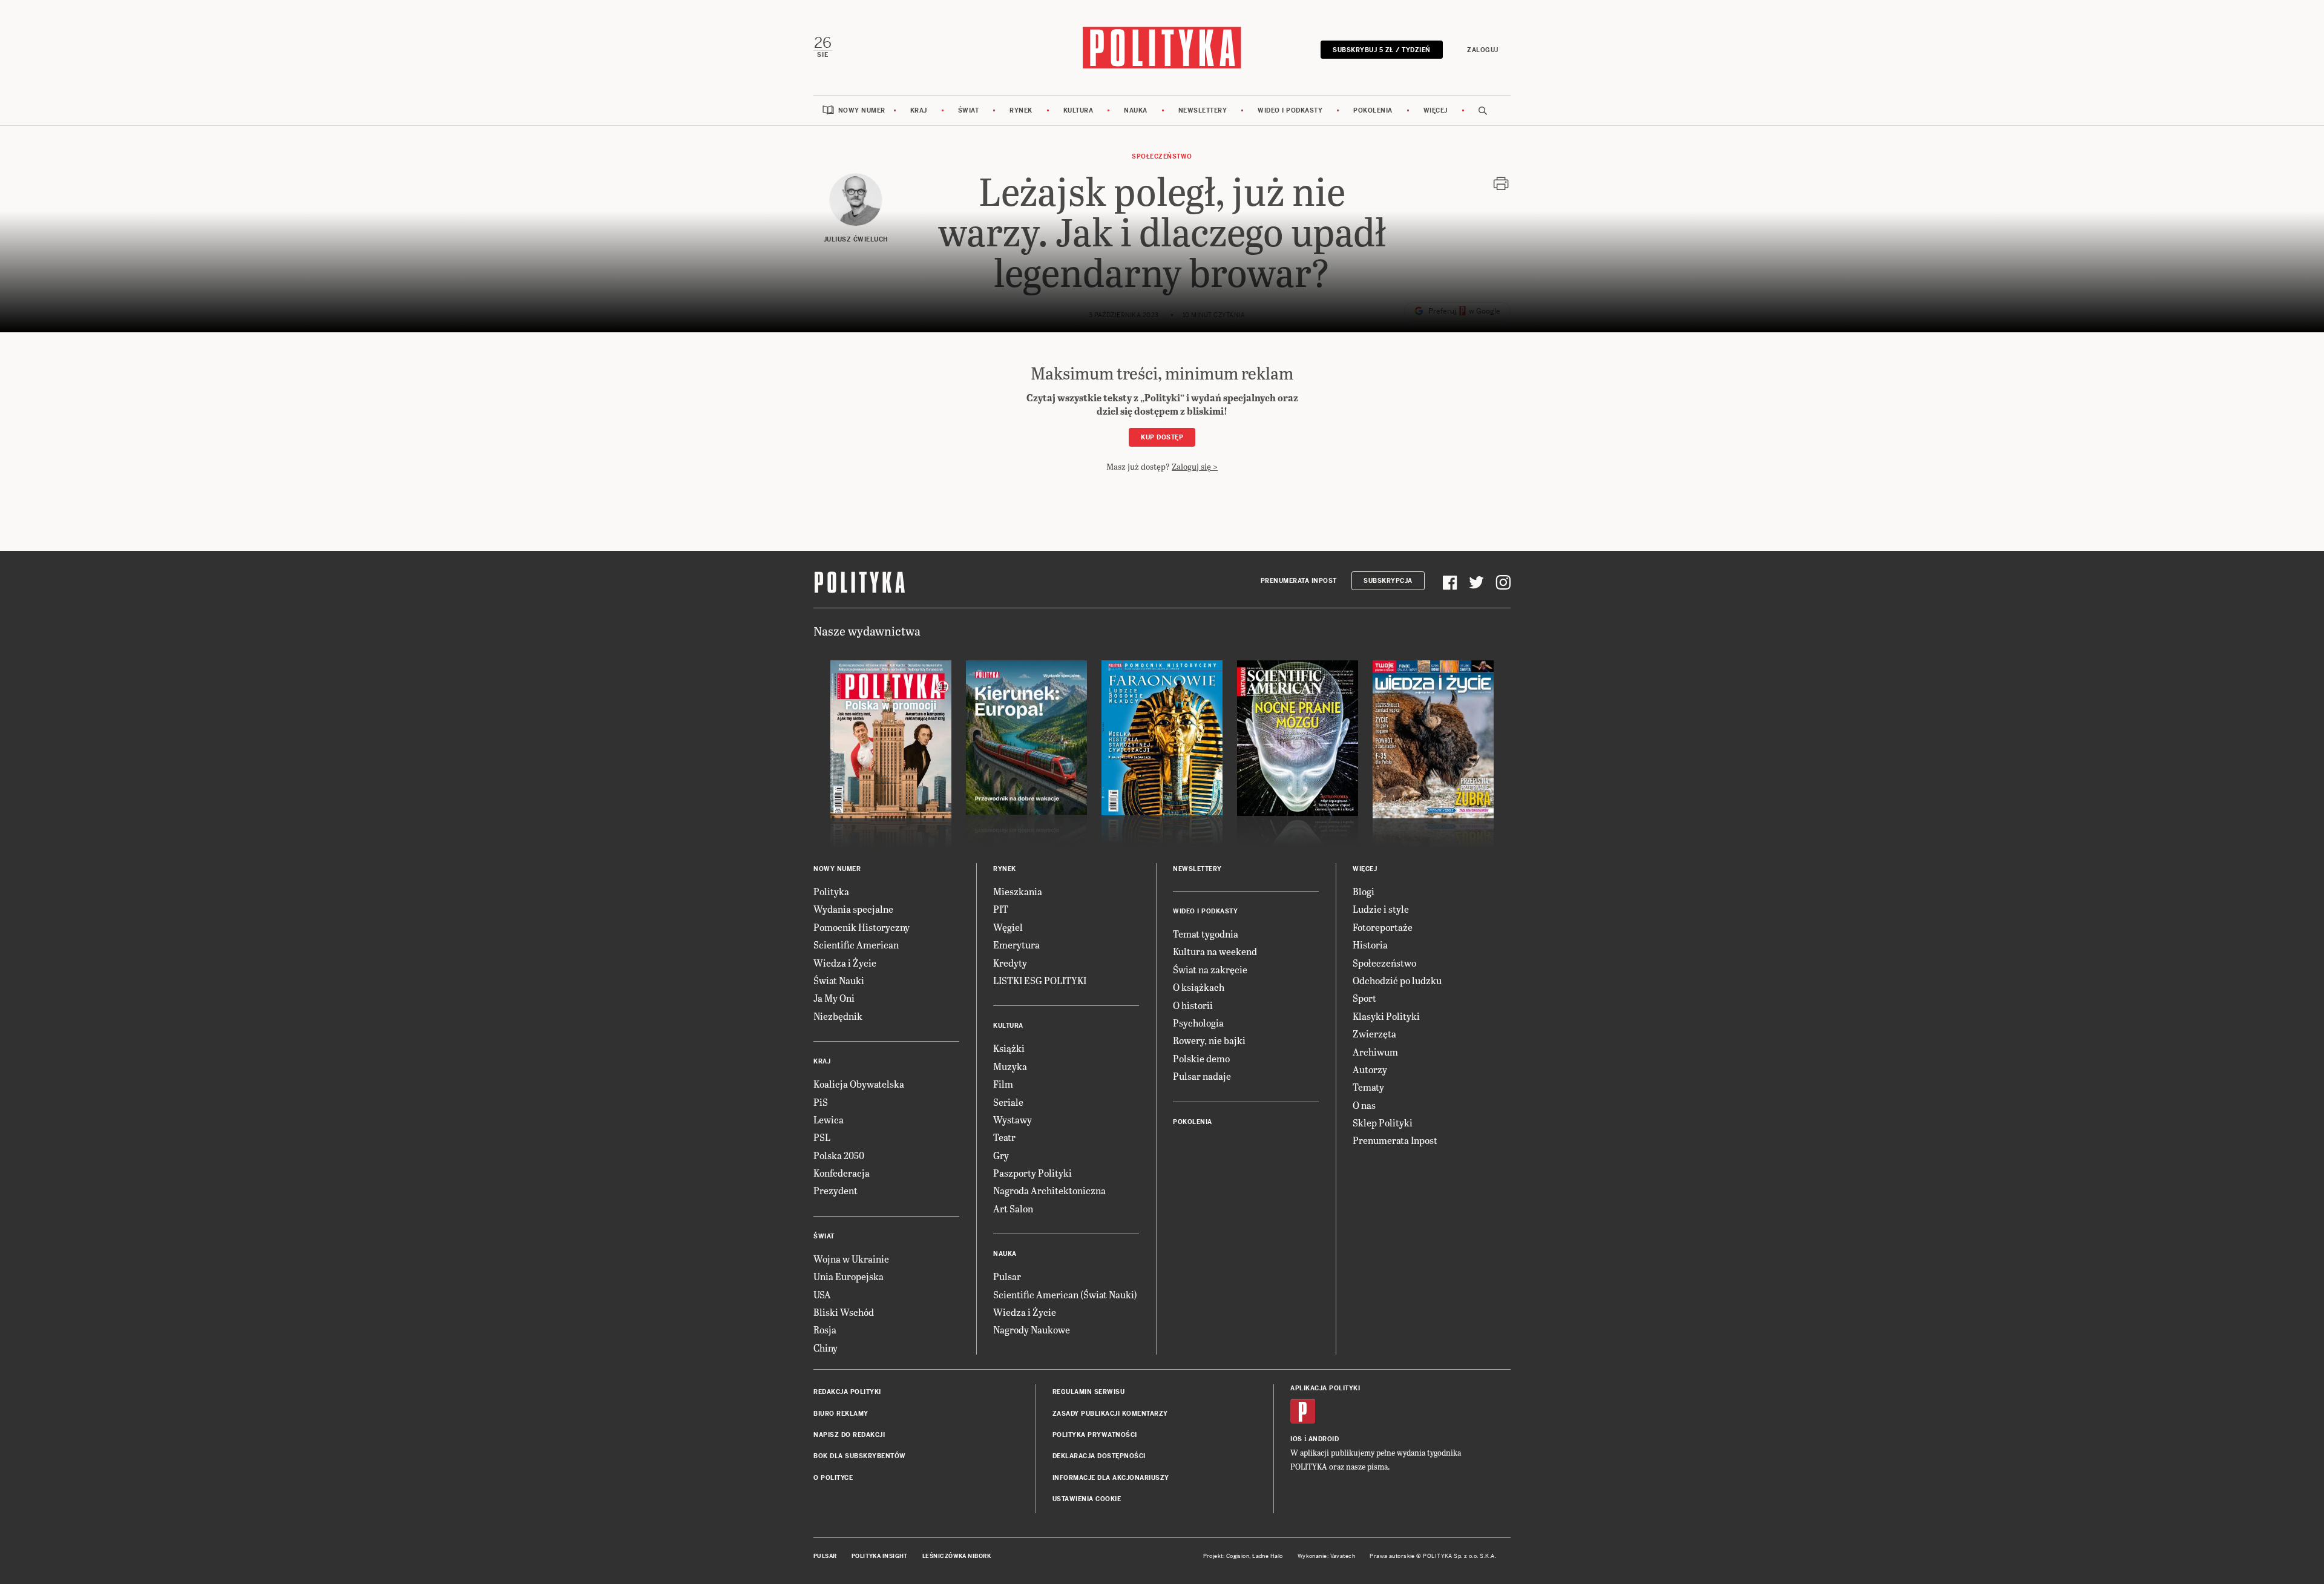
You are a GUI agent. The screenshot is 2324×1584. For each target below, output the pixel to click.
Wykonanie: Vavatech (1327, 1556)
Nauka (1136, 110)
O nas (1364, 1105)
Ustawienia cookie (1087, 1499)
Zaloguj (1483, 50)
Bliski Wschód (844, 1312)
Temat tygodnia (1206, 934)
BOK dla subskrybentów (860, 1456)
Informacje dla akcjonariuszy (1111, 1478)
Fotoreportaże (1383, 927)
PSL (822, 1137)
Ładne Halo (1268, 1556)
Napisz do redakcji (849, 1435)
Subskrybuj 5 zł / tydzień (1382, 50)
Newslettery (1203, 110)
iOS (1296, 1439)
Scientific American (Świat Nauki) (1065, 1294)
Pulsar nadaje (1202, 1076)
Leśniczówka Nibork (957, 1556)
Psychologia (1198, 1023)
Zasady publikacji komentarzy (1110, 1414)
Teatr (1004, 1137)
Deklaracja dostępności (1099, 1456)
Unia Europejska (849, 1276)
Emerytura (1016, 945)
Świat (969, 110)
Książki (1009, 1048)
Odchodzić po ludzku (1397, 980)
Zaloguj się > (1195, 466)
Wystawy (1013, 1119)
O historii (1193, 1005)
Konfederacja (842, 1173)
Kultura (1078, 110)
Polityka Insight (880, 1556)
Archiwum (1375, 1052)
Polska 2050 (839, 1155)
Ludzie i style (1381, 909)
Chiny (826, 1348)
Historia (1370, 945)
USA (822, 1294)
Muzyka (1010, 1066)
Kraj (919, 110)
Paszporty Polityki (1032, 1173)
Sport (1364, 998)
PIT (1001, 909)
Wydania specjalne (853, 909)
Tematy (1368, 1087)
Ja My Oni (834, 998)
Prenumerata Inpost (1299, 581)
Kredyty (1010, 963)
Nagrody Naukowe (1032, 1329)
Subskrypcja (1388, 581)
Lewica (829, 1119)
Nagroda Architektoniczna (1049, 1190)
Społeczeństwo (1162, 156)
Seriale (1008, 1102)
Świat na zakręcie (1210, 969)
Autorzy (1370, 1069)
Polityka (831, 891)
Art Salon (1013, 1208)
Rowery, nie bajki (1209, 1040)
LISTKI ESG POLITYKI (1040, 980)
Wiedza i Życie (845, 963)
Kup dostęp (1162, 437)
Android (1324, 1439)
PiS (821, 1102)
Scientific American (856, 945)
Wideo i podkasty (1290, 110)
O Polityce (833, 1478)
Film (1003, 1084)
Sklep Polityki (1383, 1122)
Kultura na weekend (1215, 951)
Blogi (1364, 891)
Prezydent (835, 1190)
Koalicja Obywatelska (859, 1084)
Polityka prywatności (1095, 1435)
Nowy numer (862, 110)
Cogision (1238, 1556)
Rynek (1021, 110)
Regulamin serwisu (1089, 1392)
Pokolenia (1373, 110)
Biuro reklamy (841, 1414)
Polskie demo (1201, 1058)
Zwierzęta (1374, 1034)
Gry (1001, 1155)
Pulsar (1007, 1276)
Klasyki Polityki (1386, 1016)
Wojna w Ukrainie (851, 1259)
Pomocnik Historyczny (862, 927)
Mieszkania (1018, 891)
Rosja (825, 1329)
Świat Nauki (839, 980)
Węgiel (1008, 927)
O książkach (1199, 987)
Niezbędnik (838, 1016)
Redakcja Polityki (847, 1392)
